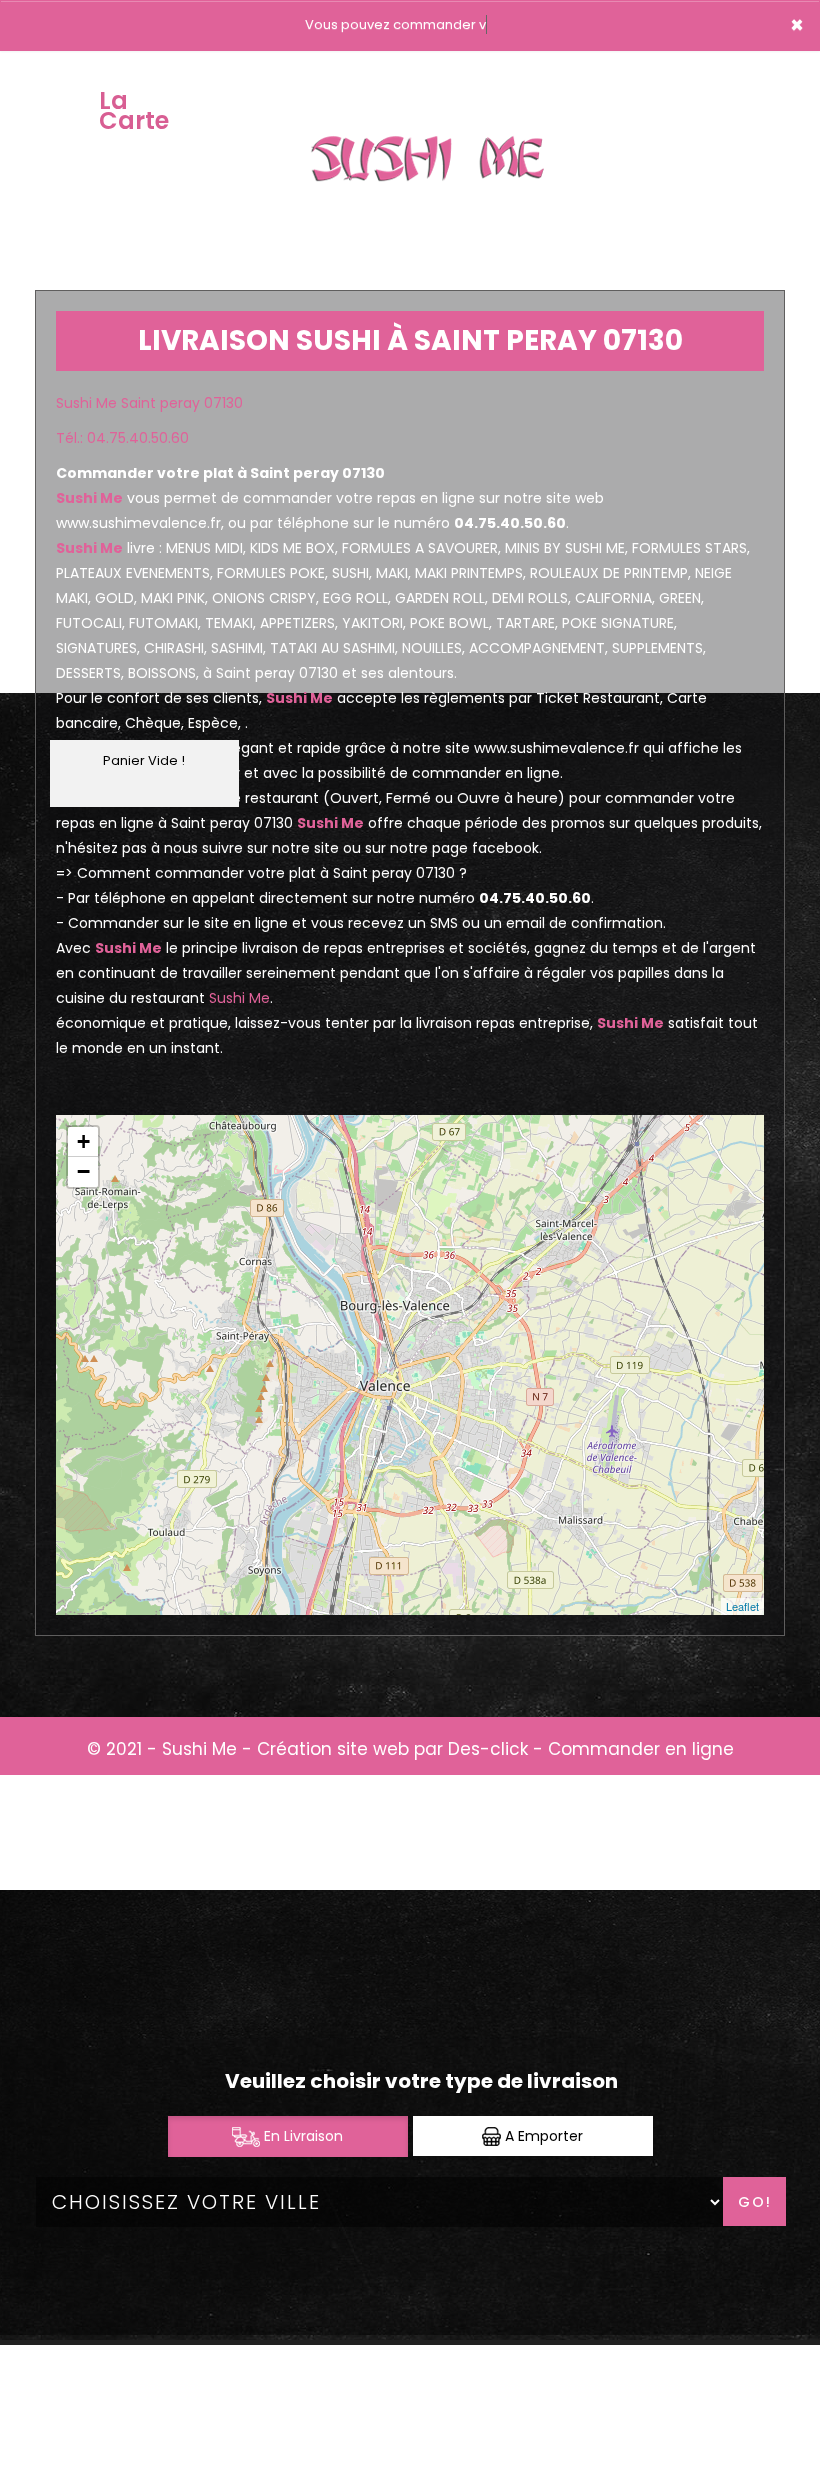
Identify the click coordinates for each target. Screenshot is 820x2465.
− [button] (83, 1171)
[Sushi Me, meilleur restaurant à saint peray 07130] (435, 111)
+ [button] (83, 1141)
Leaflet (742, 1606)
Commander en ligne (641, 1749)
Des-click (488, 1749)
